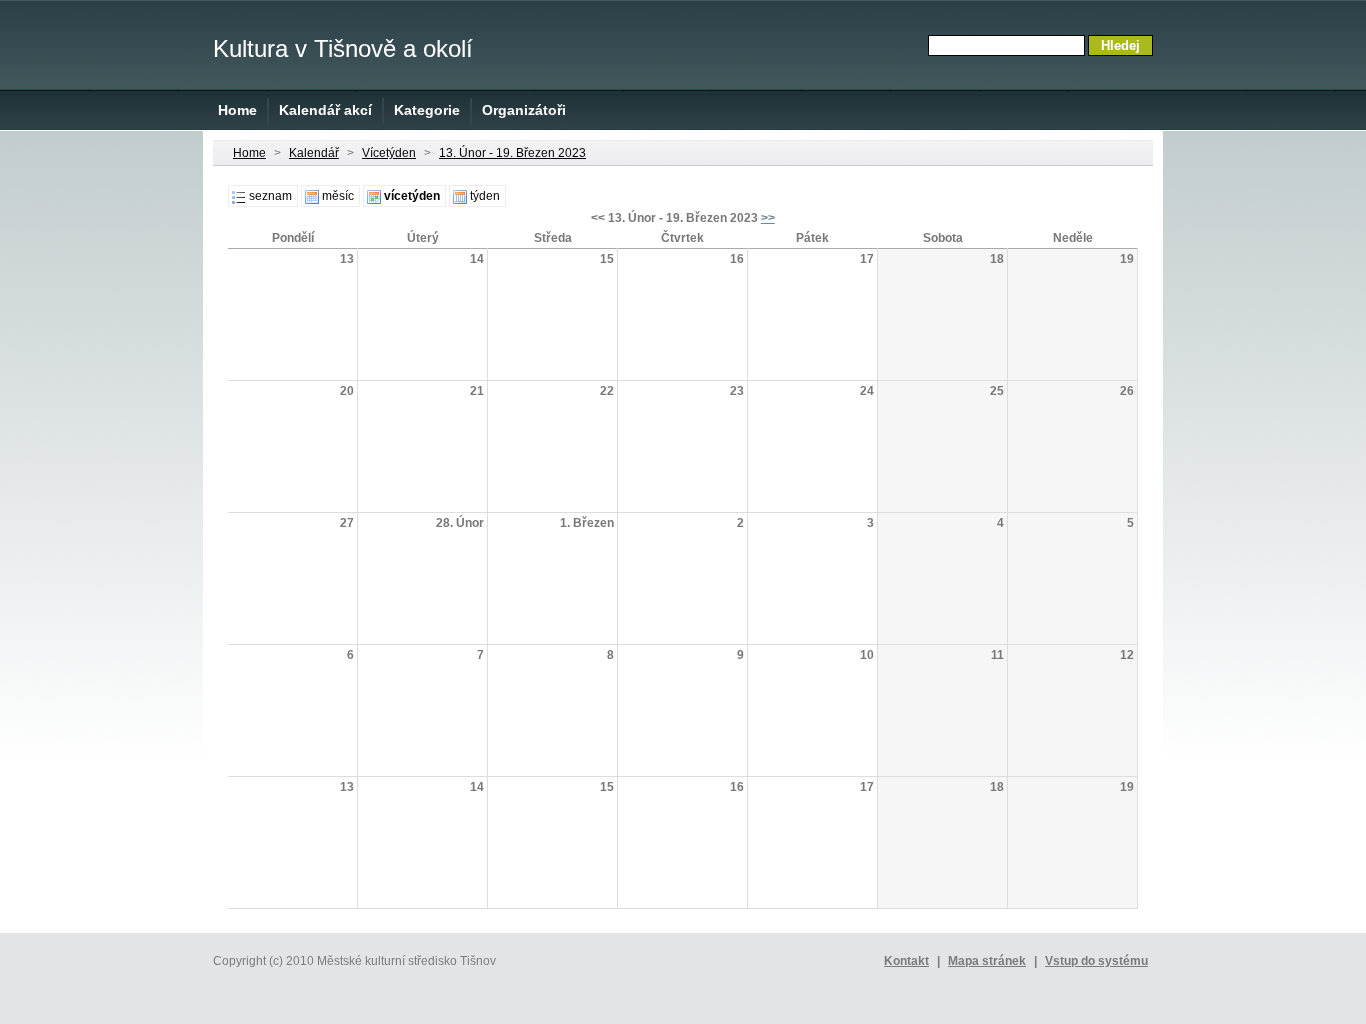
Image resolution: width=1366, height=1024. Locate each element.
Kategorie (427, 110)
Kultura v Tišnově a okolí (343, 48)
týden (485, 196)
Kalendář (314, 153)
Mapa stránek (987, 961)
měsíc (338, 196)
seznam (270, 196)
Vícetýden (389, 153)
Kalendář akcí (325, 110)
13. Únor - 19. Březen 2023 (512, 153)
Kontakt (906, 961)
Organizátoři (524, 110)
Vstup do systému (1096, 961)
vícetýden (412, 196)
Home (237, 110)
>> (768, 218)
